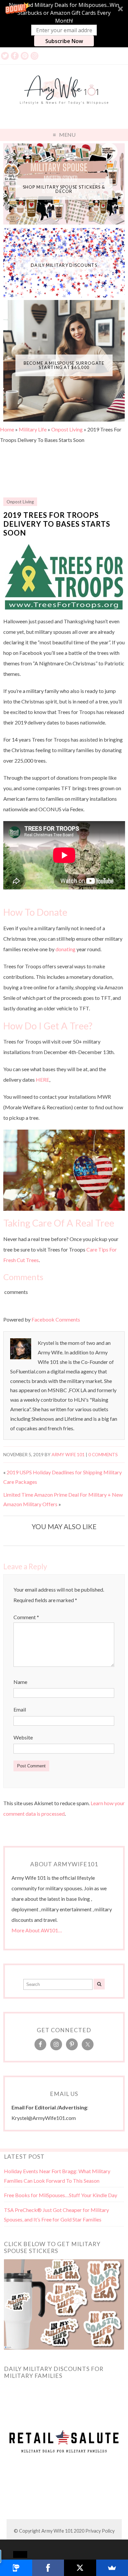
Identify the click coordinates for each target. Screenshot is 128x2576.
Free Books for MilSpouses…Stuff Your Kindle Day (61, 2195)
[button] (64, 24)
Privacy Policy (100, 2531)
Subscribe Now (64, 41)
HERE (43, 1080)
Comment (26, 1617)
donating (65, 949)
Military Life (33, 429)
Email (20, 1709)
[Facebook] (48, 2568)
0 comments (103, 1455)
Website (23, 1737)
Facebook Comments (56, 1319)
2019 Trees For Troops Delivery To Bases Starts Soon (57, 524)
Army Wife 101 (68, 1455)
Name (20, 1682)
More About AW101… (37, 1930)
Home (7, 429)
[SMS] (16, 2568)
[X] (80, 2568)
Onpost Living (67, 429)
